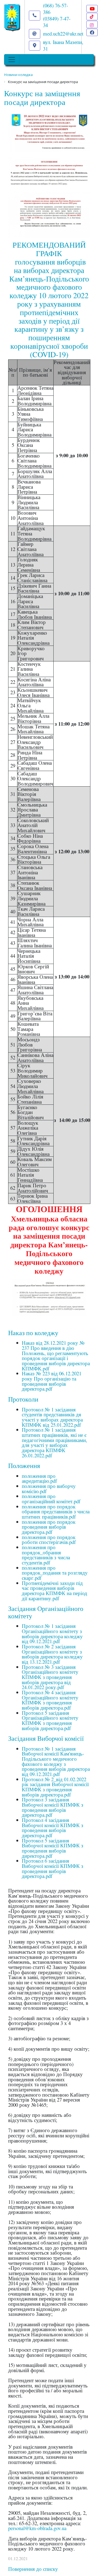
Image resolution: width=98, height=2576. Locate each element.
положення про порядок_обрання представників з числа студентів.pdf (46, 1555)
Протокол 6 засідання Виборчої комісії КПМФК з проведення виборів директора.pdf (53, 1868)
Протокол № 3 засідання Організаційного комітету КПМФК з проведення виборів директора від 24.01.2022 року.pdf (50, 1677)
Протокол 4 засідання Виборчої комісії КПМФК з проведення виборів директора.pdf (53, 1828)
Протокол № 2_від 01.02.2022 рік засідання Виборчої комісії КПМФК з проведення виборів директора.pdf (55, 1787)
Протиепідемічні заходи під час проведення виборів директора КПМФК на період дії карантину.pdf (54, 1591)
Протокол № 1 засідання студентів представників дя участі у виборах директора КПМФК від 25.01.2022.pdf (52, 1417)
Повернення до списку (33, 2569)
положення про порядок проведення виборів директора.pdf (49, 1527)
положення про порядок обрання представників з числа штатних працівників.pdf (56, 1511)
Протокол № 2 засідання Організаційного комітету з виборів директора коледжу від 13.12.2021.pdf (52, 1654)
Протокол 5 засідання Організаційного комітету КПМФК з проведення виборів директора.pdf (50, 1720)
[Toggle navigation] (12, 60)
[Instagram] (92, 24)
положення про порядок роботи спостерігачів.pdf (49, 1540)
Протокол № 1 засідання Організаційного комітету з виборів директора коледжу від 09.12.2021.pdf (52, 1633)
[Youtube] (92, 9)
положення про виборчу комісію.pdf (49, 1488)
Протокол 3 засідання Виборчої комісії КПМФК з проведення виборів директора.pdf (53, 1807)
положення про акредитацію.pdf (39, 1478)
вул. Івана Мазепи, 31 (63, 45)
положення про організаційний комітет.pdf (51, 1499)
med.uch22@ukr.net (63, 33)
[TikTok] (92, 17)
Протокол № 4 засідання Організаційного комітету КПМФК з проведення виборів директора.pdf (50, 1700)
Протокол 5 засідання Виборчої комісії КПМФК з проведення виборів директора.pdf (53, 1848)
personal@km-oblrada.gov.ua (37, 2528)
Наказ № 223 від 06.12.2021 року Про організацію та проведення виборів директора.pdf (52, 1381)
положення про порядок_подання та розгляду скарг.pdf (55, 1573)
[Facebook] (92, 32)
